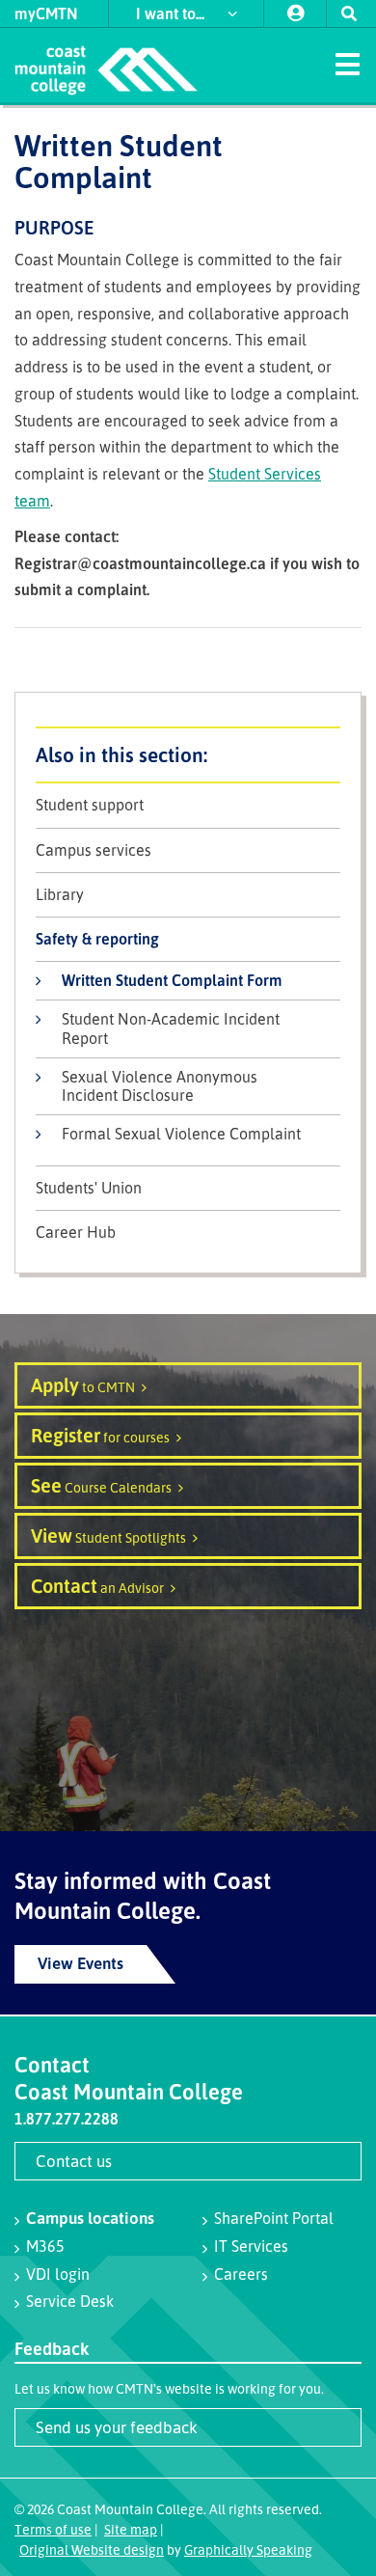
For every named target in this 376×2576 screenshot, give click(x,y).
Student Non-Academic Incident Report (171, 1028)
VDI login (58, 2274)
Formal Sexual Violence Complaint (181, 1134)
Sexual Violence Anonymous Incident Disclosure (160, 1086)
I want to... (172, 14)
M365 (45, 2246)
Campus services (94, 850)
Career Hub (76, 1233)
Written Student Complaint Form (172, 980)
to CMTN (83, 1385)
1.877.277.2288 (67, 2119)
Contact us (74, 2161)
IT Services (251, 2246)
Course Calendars (101, 1485)
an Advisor (97, 1586)
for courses (100, 1435)
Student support (90, 805)
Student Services (188, 755)
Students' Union (89, 1188)
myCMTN (46, 14)
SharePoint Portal (274, 2218)
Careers (241, 2274)
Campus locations (90, 2218)
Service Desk (70, 2301)
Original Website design (92, 2549)
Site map (131, 2529)
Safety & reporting (97, 939)
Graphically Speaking (248, 2549)
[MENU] (347, 63)
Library (60, 895)
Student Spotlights (108, 1535)
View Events (81, 1963)
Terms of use (53, 2529)
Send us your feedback (117, 2427)
